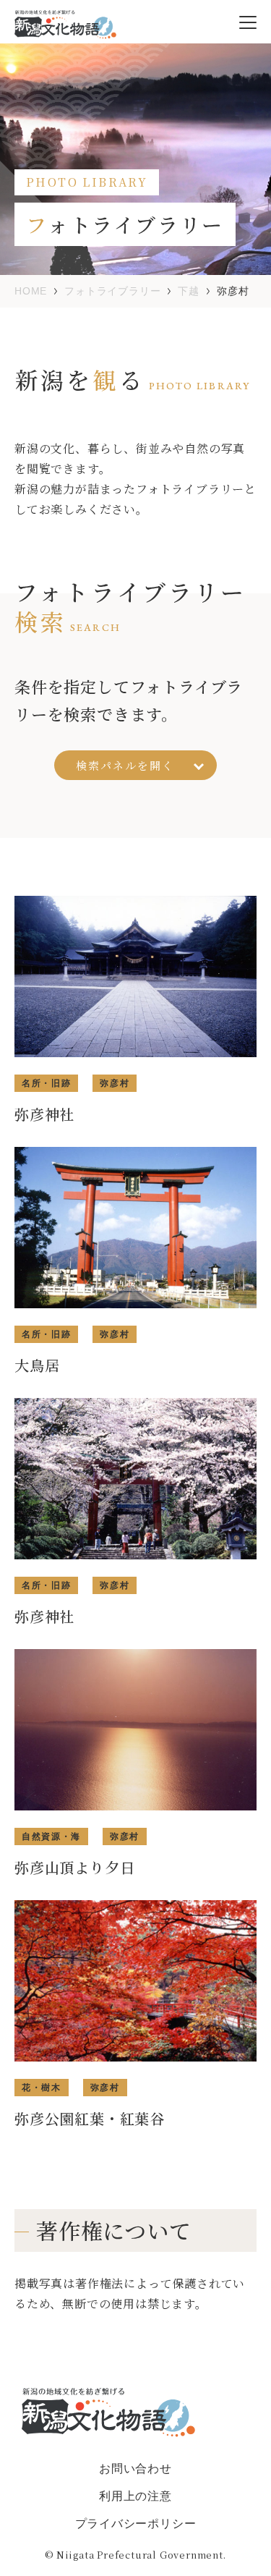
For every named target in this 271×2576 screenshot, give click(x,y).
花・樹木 (42, 2088)
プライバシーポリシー (136, 2524)
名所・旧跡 (46, 1083)
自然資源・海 (51, 1836)
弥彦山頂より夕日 (74, 1867)
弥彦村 (115, 1083)
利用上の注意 (135, 2496)
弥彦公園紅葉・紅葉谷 (90, 2118)
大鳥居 (37, 1365)
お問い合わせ (135, 2469)
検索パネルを (125, 765)
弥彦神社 (44, 1114)
